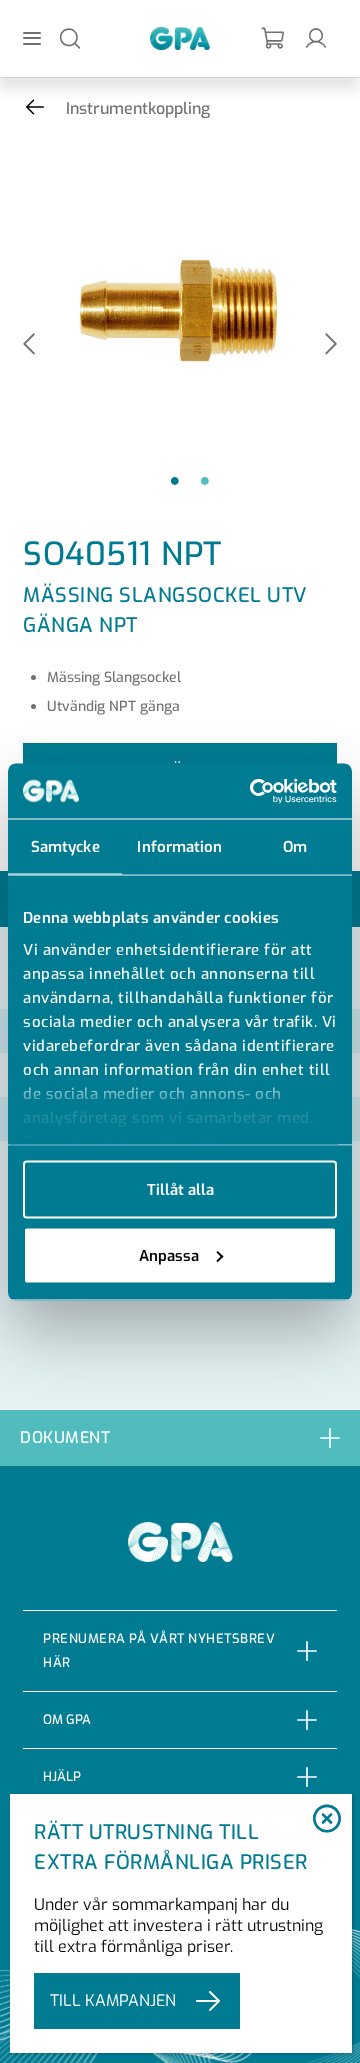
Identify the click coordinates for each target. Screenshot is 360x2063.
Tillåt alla (180, 1190)
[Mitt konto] (316, 37)
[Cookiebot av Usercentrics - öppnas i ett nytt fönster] (254, 791)
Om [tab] (295, 847)
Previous (29, 345)
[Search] (70, 37)
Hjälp (62, 1776)
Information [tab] (179, 847)
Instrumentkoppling (138, 108)
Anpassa (169, 1255)
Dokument (65, 1437)
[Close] (326, 1820)
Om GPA (67, 1719)
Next (331, 345)
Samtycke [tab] (65, 847)
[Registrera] (274, 38)
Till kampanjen (113, 2000)
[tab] (180, 1437)
